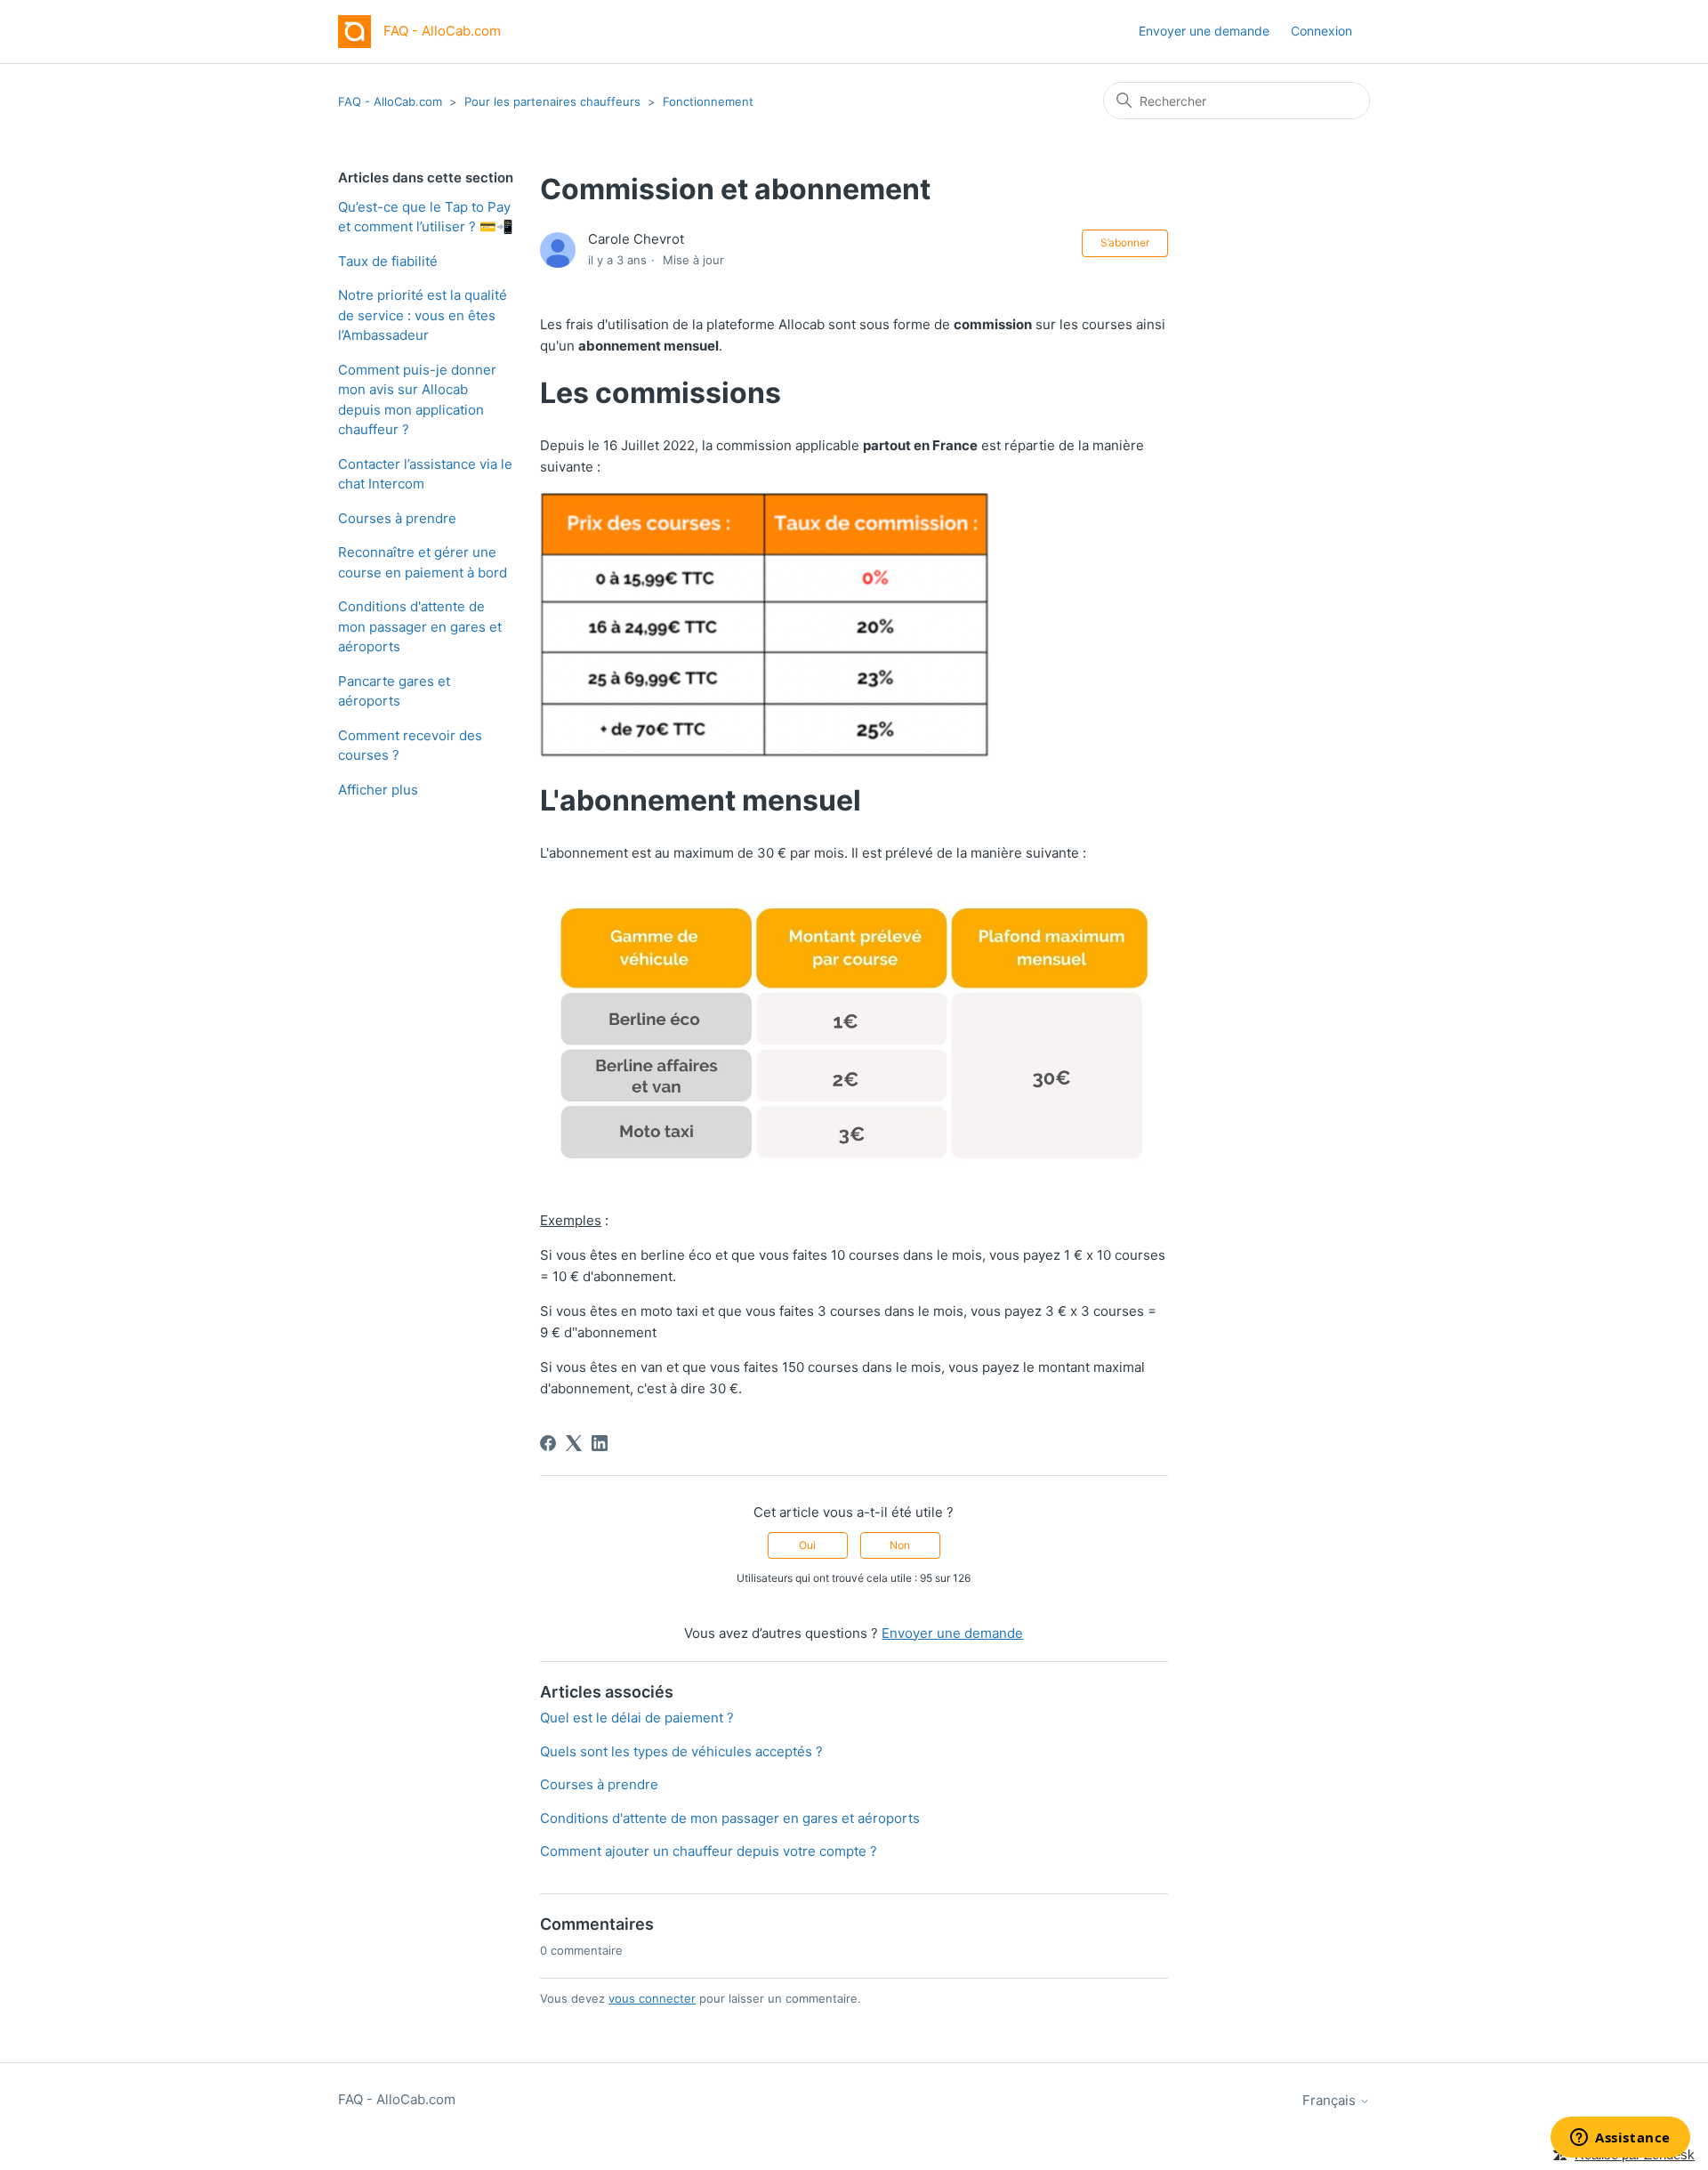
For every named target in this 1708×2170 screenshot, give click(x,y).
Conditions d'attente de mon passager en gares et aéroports (420, 626)
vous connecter (652, 1998)
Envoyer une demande (1204, 31)
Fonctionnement (708, 101)
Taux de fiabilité (388, 261)
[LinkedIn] (600, 1443)
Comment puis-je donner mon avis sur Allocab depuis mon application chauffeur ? (417, 400)
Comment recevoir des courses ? (410, 746)
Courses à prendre (397, 518)
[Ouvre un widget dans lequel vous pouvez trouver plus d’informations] (1620, 2139)
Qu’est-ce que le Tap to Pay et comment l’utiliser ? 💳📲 (426, 217)
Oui (807, 1545)
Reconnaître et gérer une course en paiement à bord (423, 562)
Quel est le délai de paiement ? (637, 1718)
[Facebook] (548, 1443)
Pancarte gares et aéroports (394, 691)
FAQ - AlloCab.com (390, 101)
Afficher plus (378, 790)
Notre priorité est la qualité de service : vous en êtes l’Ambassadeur (423, 315)
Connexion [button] (1321, 31)
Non (900, 1545)
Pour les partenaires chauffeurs (552, 101)
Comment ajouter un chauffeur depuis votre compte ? (709, 1851)
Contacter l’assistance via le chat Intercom (425, 474)
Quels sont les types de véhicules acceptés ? (681, 1751)
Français (1331, 2100)
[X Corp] (574, 1443)
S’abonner (1125, 242)
